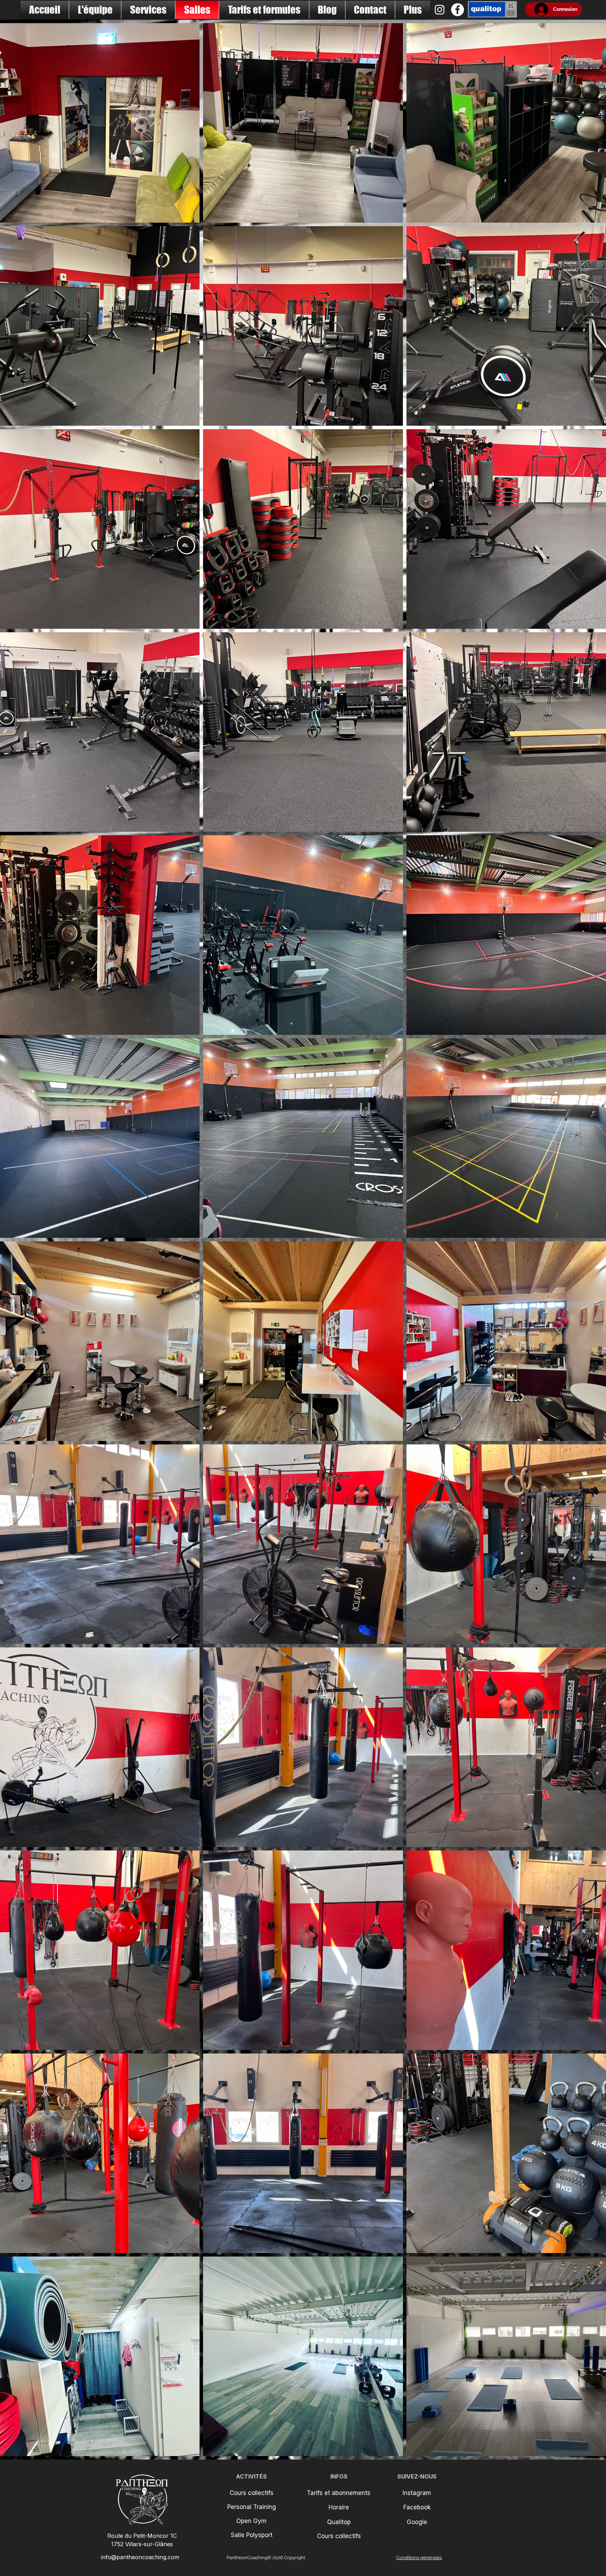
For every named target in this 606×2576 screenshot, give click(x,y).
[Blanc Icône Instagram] (440, 10)
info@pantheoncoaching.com (140, 2557)
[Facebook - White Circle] (457, 10)
